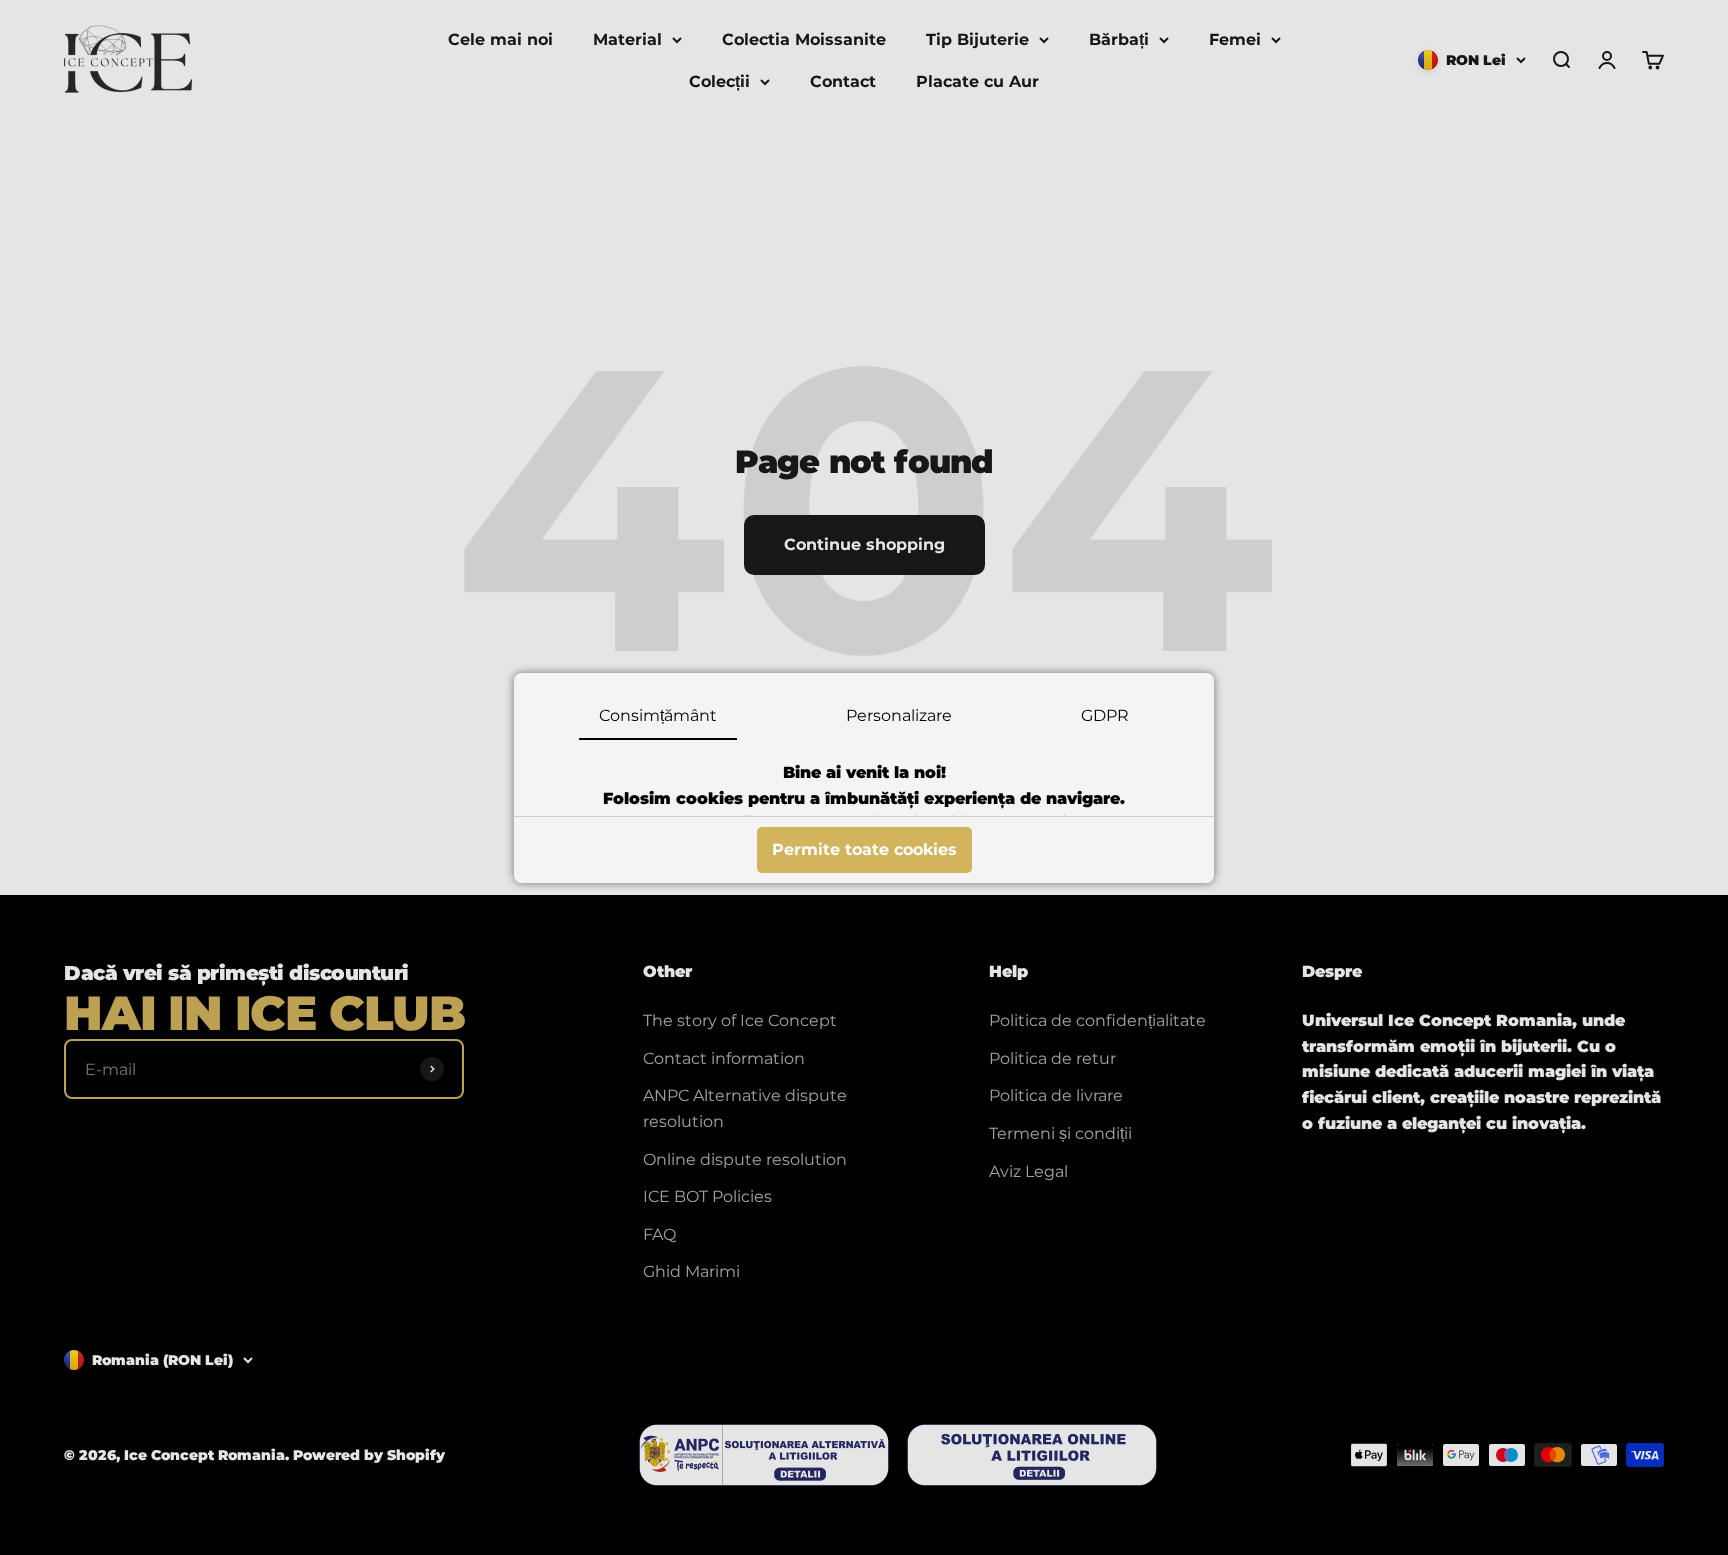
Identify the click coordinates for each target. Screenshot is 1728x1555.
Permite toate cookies (864, 849)
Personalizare (899, 715)
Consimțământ (658, 715)
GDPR (1105, 715)
